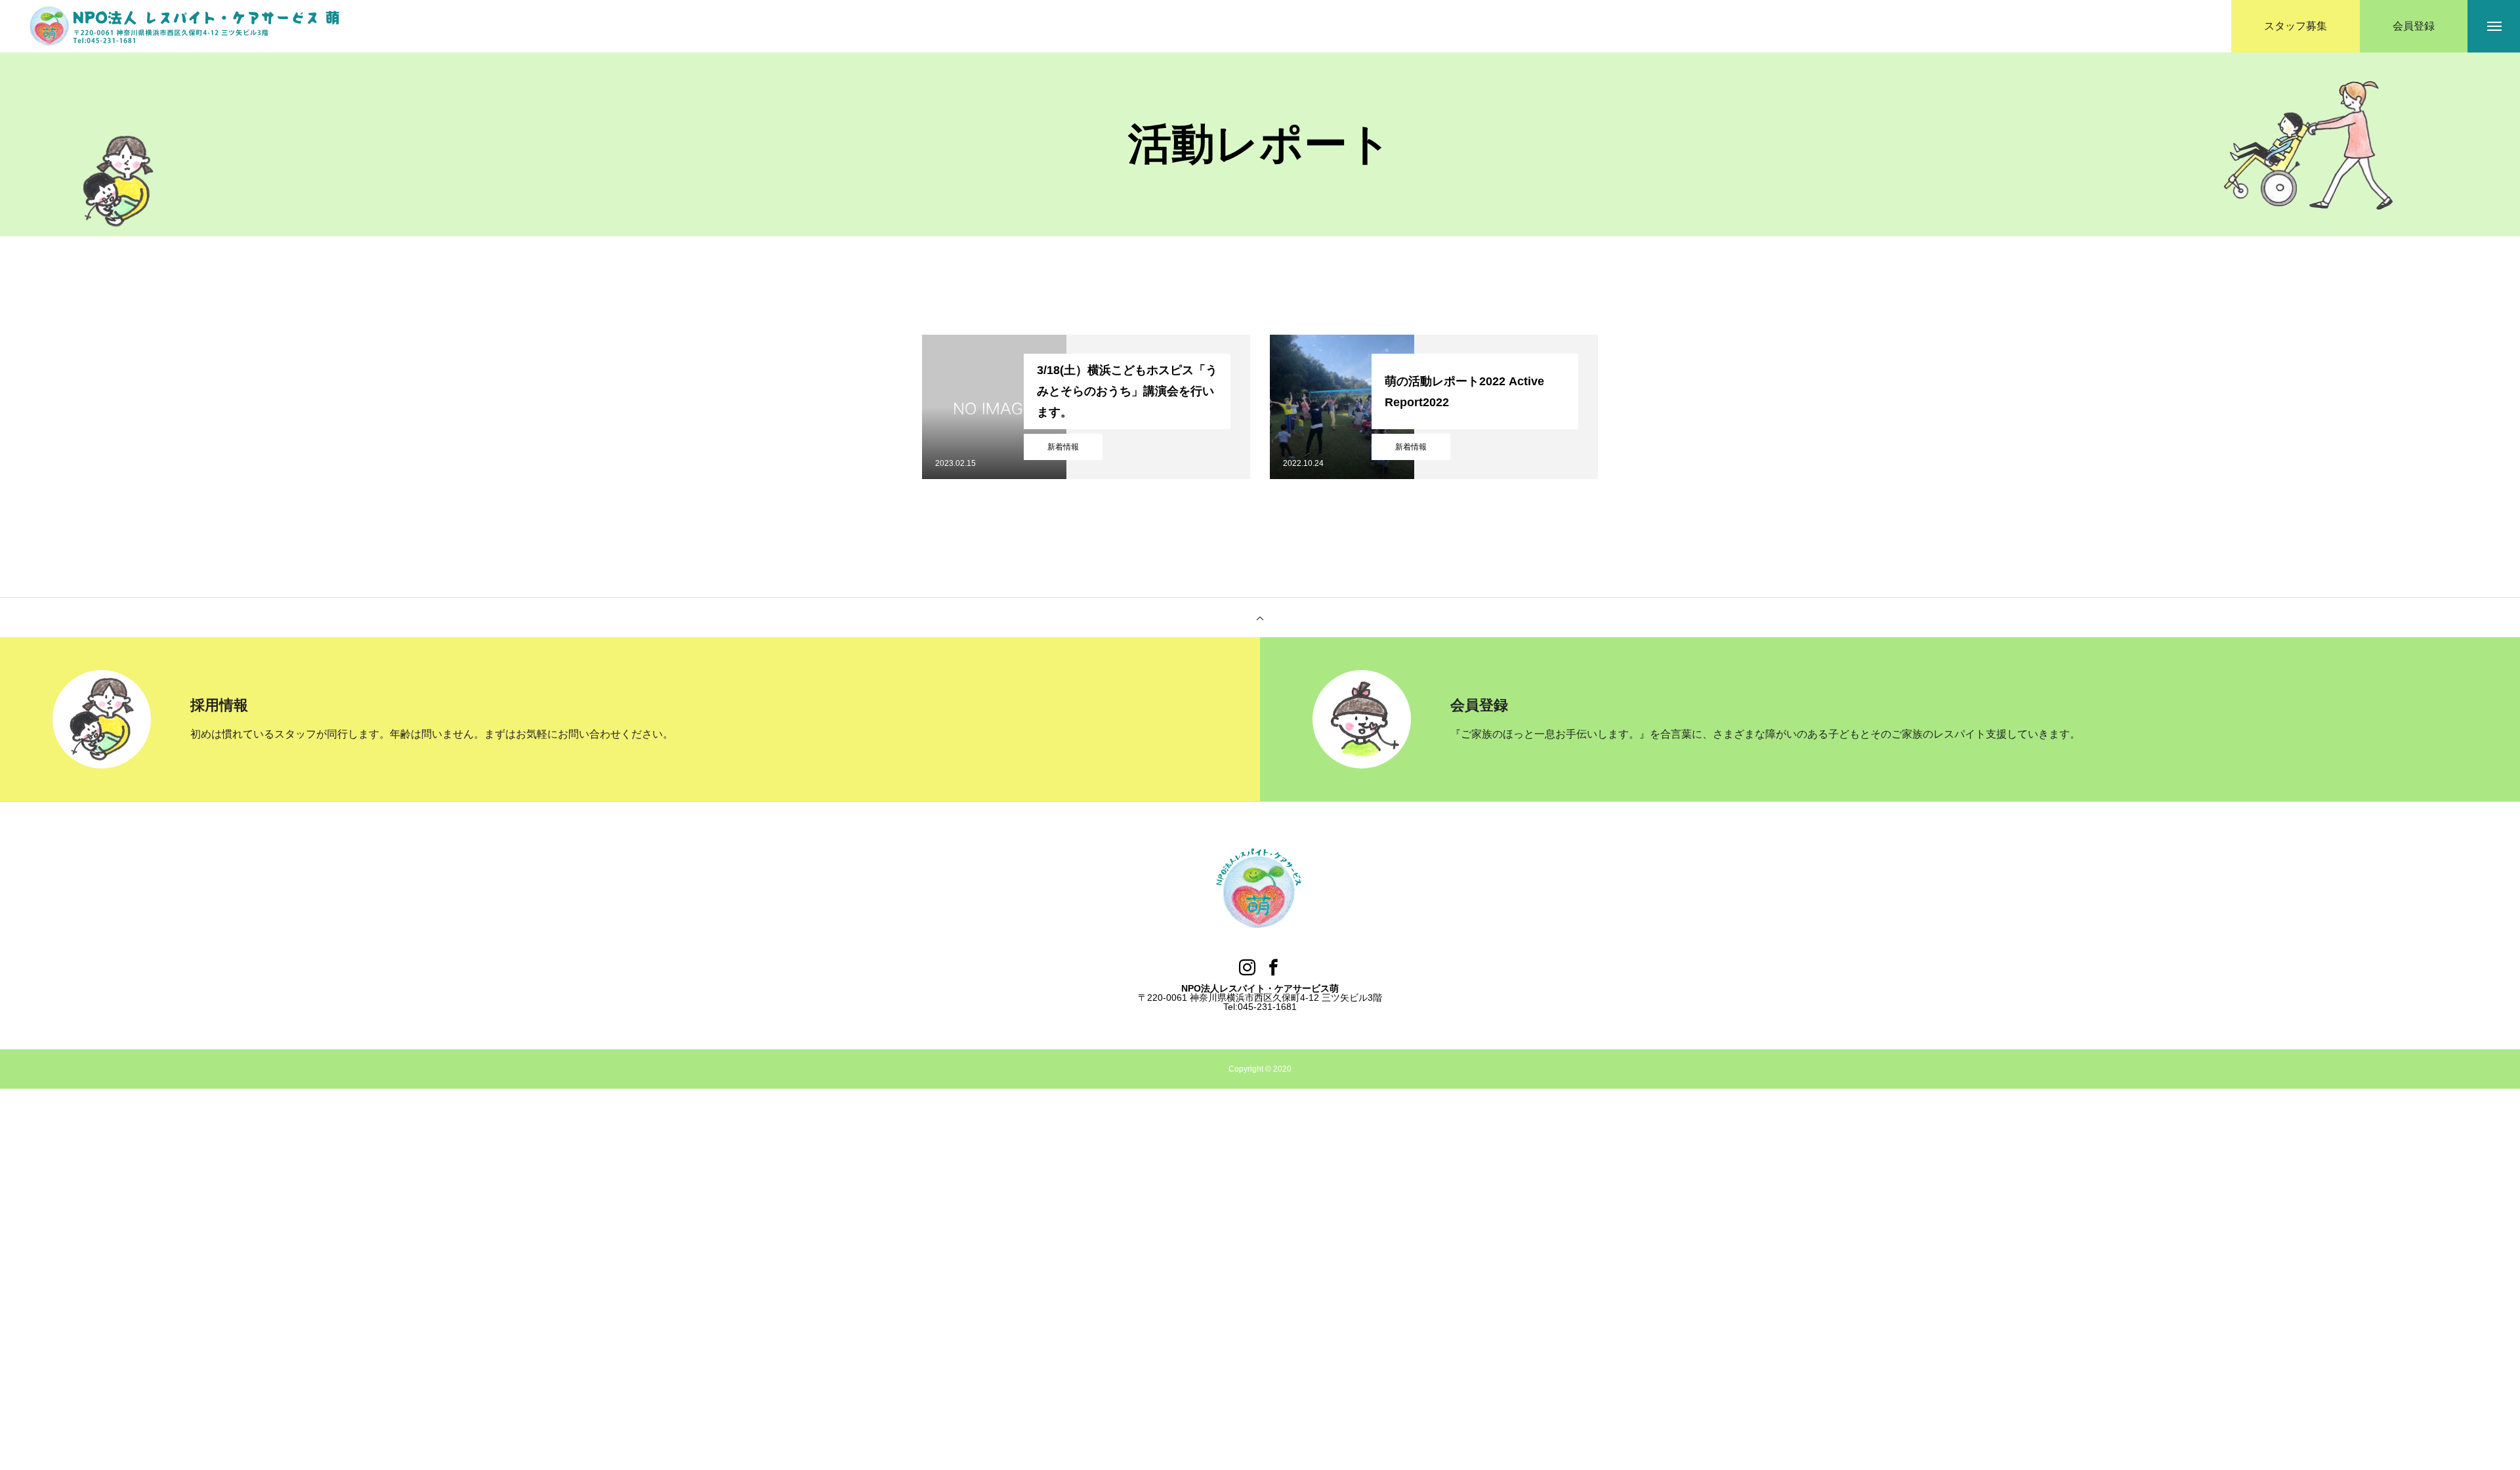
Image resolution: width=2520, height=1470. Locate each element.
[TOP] (1260, 618)
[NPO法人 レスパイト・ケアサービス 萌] (187, 27)
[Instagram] (1247, 967)
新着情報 (1063, 447)
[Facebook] (1273, 967)
